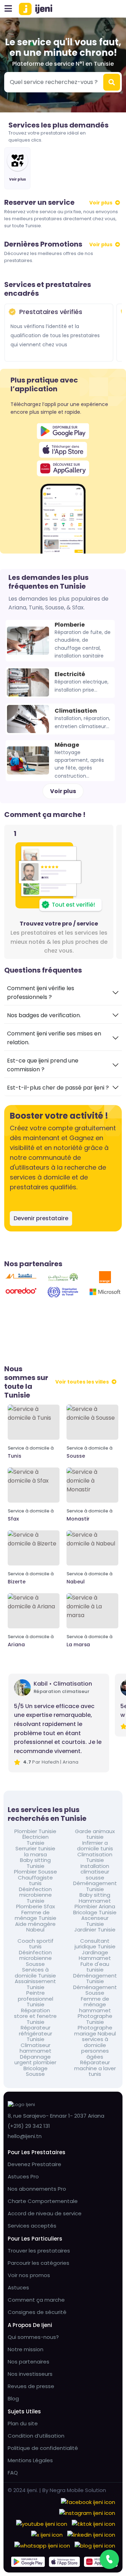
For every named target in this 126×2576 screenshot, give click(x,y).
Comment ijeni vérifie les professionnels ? (41, 993)
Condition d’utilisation (36, 2436)
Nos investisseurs (30, 2374)
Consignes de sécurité (37, 2312)
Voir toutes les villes (82, 1382)
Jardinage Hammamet (95, 1956)
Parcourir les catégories (38, 2263)
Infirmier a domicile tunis (95, 1846)
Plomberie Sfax (36, 1907)
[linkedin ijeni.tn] (91, 2534)
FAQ (13, 2473)
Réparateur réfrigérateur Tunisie (36, 2034)
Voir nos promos (29, 2275)
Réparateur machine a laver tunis (95, 2068)
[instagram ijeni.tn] (87, 2512)
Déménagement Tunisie (95, 1886)
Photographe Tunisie (95, 2019)
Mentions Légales (30, 2460)
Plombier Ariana (95, 1907)
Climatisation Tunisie (95, 1858)
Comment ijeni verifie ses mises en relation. (54, 1038)
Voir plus (101, 203)
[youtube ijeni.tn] (42, 2523)
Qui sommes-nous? (33, 2337)
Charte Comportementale (43, 2201)
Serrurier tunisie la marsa (35, 1852)
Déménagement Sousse (95, 1990)
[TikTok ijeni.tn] (93, 2523)
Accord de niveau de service (45, 2213)
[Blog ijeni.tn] (95, 2545)
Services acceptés (32, 2226)
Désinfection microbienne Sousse (35, 1959)
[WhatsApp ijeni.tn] (42, 2545)
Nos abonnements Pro (37, 2189)
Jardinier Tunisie (95, 1930)
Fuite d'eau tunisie (95, 1967)
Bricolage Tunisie (95, 1913)
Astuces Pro (23, 2176)
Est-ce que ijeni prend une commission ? (43, 1065)
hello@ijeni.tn (25, 2136)
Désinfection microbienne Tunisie (35, 1895)
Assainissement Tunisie (35, 1984)
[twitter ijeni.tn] (47, 2534)
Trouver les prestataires (39, 2251)
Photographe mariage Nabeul (95, 2031)
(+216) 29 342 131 (29, 2126)
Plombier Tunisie (35, 1832)
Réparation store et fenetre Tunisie (35, 2016)
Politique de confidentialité (43, 2448)
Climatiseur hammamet (36, 2048)
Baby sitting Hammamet (95, 1898)
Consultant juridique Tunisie (95, 1944)
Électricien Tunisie (36, 1840)
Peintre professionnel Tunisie (36, 1999)
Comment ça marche (36, 2300)
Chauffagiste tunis (35, 1881)
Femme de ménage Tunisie (36, 1915)
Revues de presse (31, 2386)
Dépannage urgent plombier (35, 2060)
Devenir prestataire (41, 1218)
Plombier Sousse (36, 1872)
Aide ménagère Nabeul (35, 1927)
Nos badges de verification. (44, 1015)
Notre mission (26, 2349)
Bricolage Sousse (36, 2071)
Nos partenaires (29, 2362)
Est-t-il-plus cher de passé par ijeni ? (58, 1088)
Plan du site (23, 2423)
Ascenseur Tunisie (95, 1921)
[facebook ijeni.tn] (88, 2501)
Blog (13, 2398)
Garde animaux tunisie (95, 1834)
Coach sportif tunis (36, 1944)
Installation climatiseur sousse (95, 1872)
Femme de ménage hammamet (95, 2005)
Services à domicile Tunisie (35, 1973)
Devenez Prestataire (34, 2164)
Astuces (18, 2287)
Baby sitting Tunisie (35, 1863)
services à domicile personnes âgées (95, 2048)
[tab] (63, 993)
